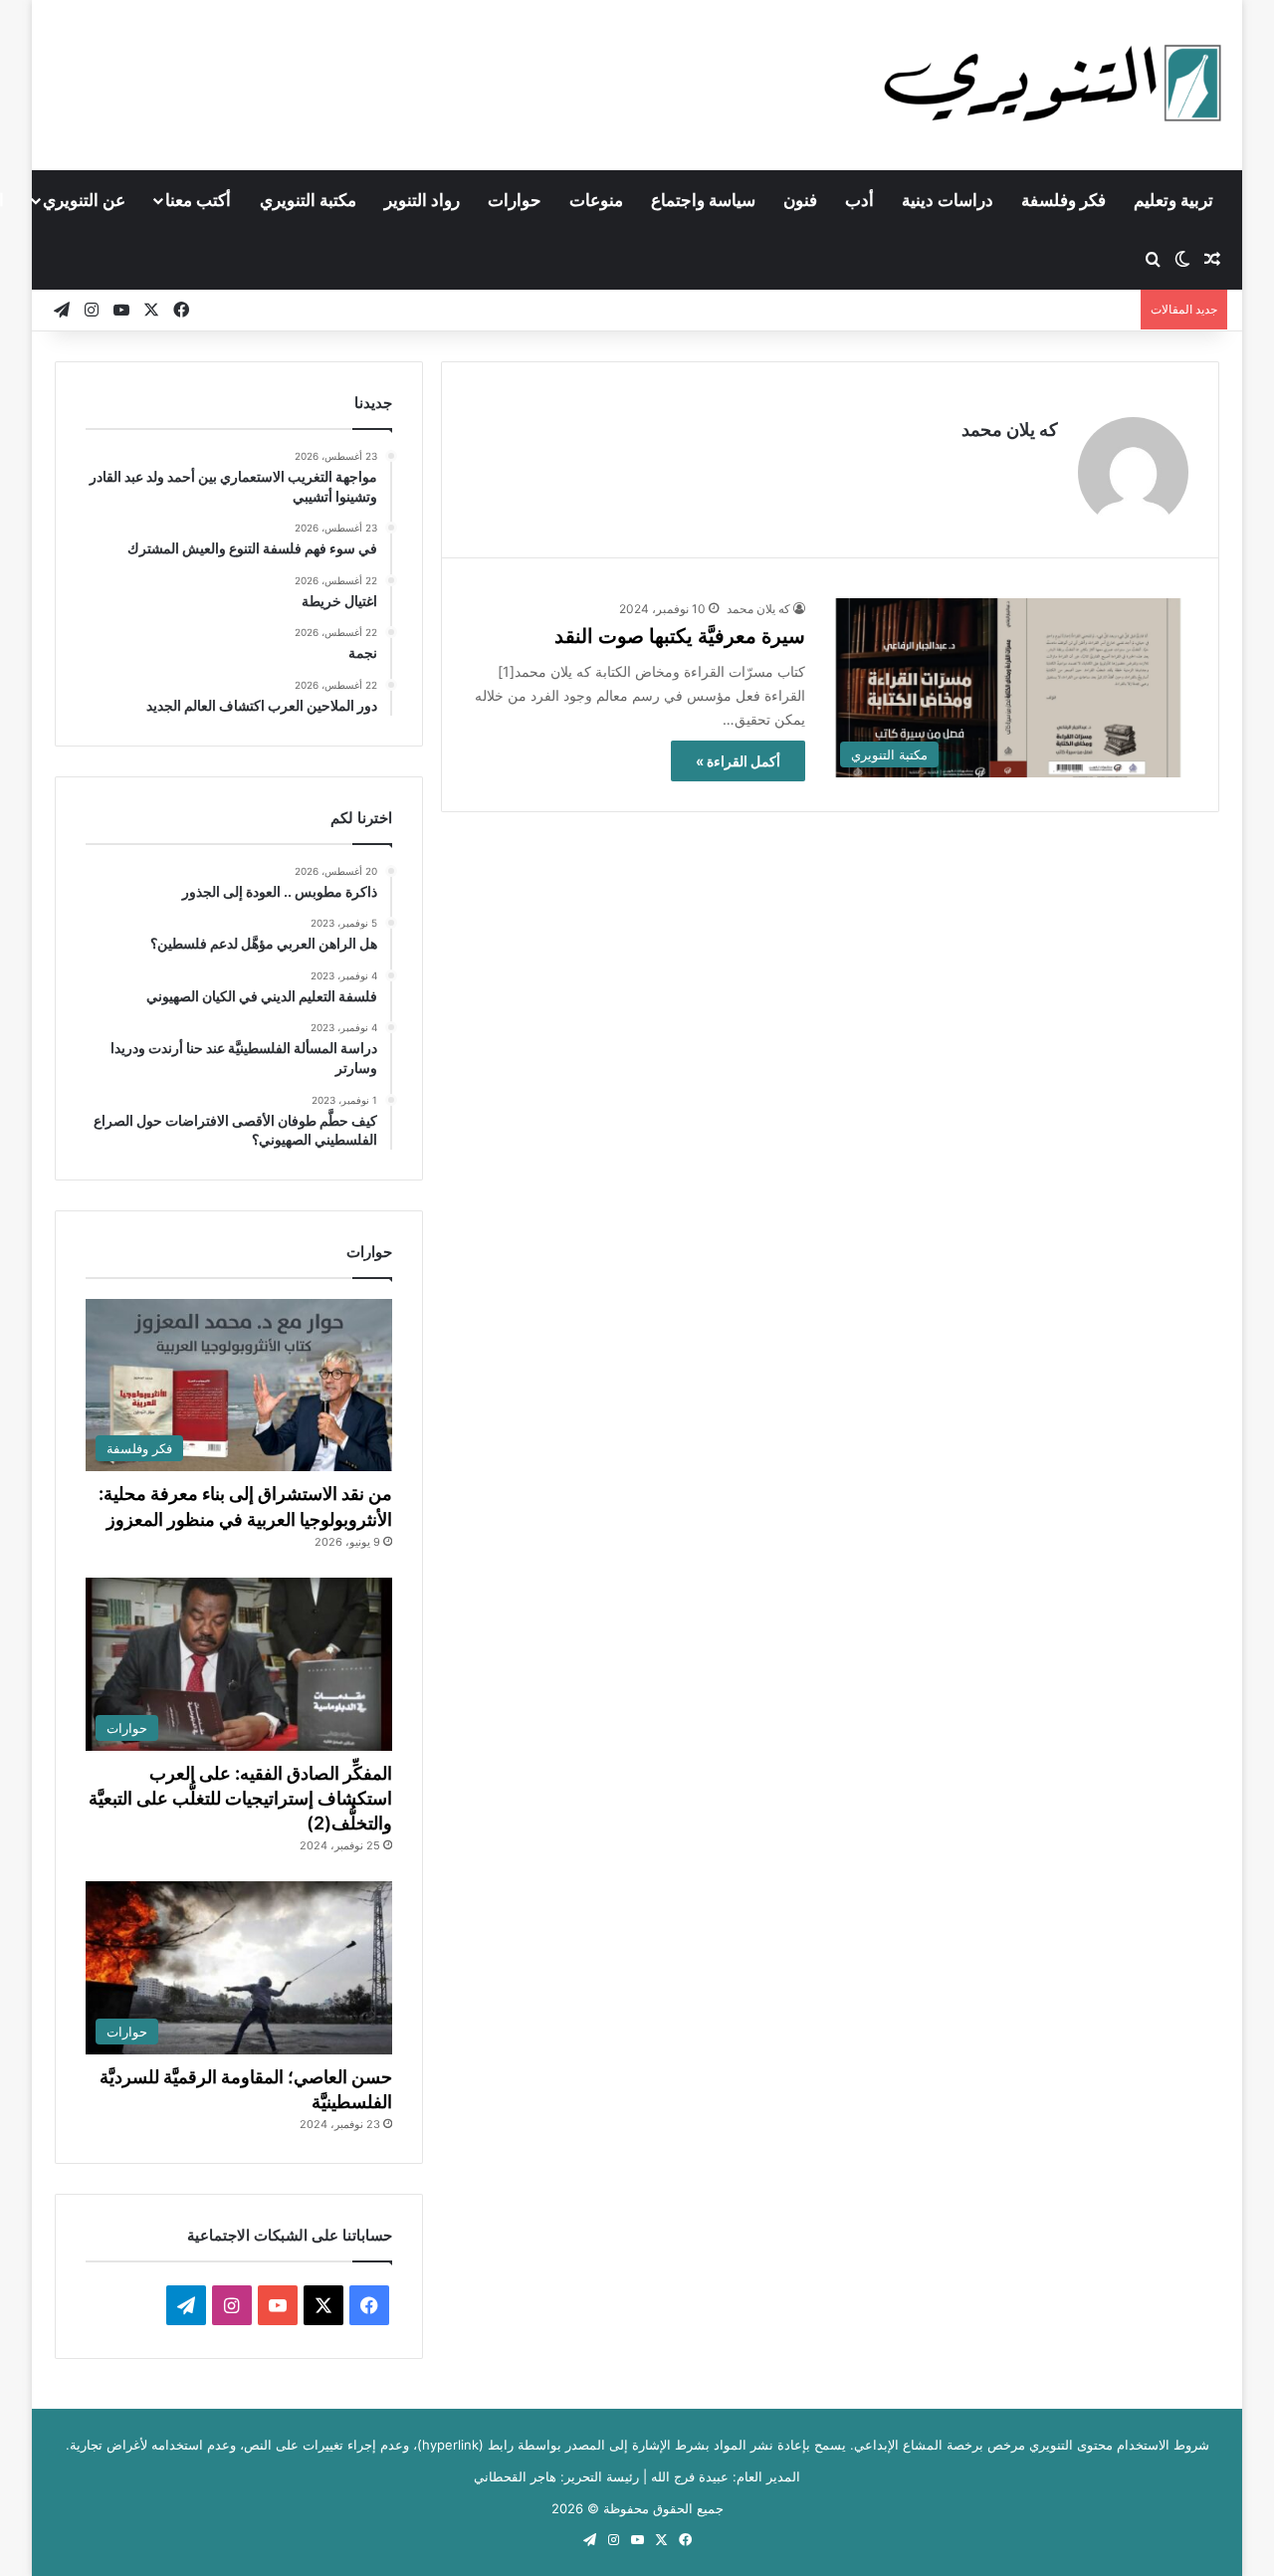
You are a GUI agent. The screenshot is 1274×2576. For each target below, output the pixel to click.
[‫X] (323, 2305)
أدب (859, 200)
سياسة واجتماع (703, 200)
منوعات (596, 200)
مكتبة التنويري (308, 200)
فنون (800, 200)
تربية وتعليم (1173, 200)
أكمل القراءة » (738, 761)
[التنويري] (1053, 85)
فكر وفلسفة (1063, 200)
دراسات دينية (948, 200)
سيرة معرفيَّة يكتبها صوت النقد (680, 636)
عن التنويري (84, 200)
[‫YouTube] (278, 2305)
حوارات (515, 200)
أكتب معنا (198, 200)
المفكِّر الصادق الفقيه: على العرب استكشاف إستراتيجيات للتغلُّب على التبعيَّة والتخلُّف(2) (240, 1798)
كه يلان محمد (1010, 429)
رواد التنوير (422, 200)
